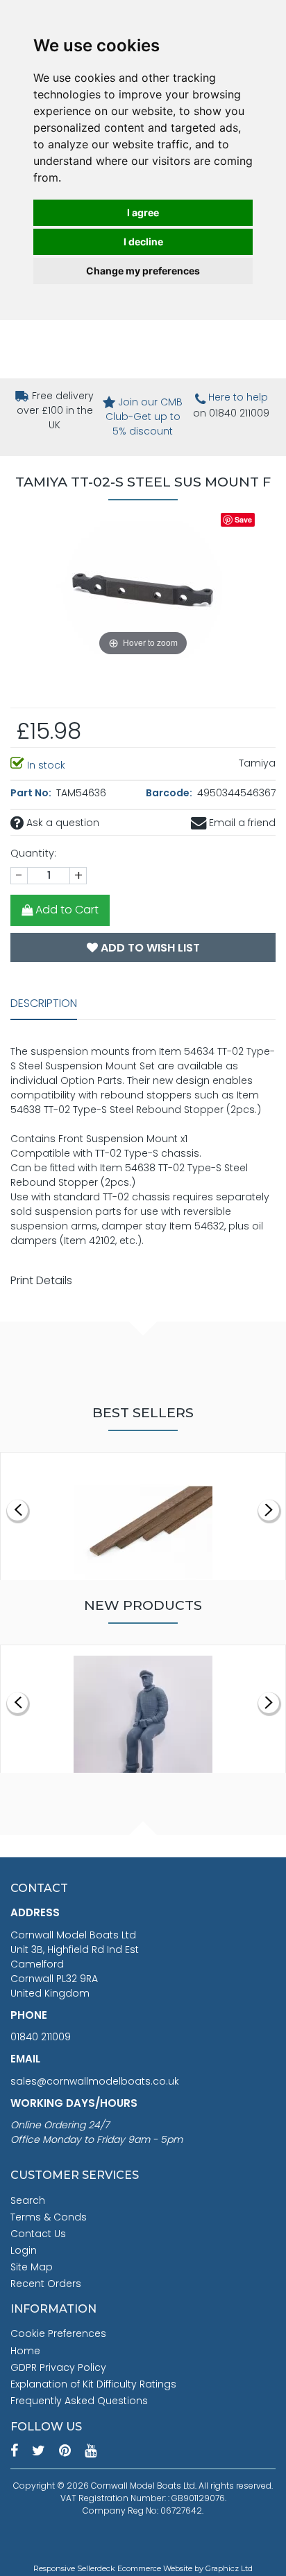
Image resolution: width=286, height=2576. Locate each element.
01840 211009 (41, 2037)
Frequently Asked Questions (79, 2401)
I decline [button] (143, 242)
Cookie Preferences (58, 2333)
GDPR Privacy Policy (58, 2367)
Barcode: (170, 793)
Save (243, 519)
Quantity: (33, 853)
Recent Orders (46, 2284)
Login (24, 2250)
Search (28, 2200)
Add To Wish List (149, 948)
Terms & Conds (49, 2217)
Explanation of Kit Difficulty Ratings (93, 2384)
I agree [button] (143, 212)
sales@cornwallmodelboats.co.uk (95, 2081)
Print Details (41, 1280)
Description (44, 1003)
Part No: (32, 793)
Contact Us (38, 2234)
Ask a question (61, 823)
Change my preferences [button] (143, 271)
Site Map (32, 2267)
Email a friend (241, 823)
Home (25, 2351)
